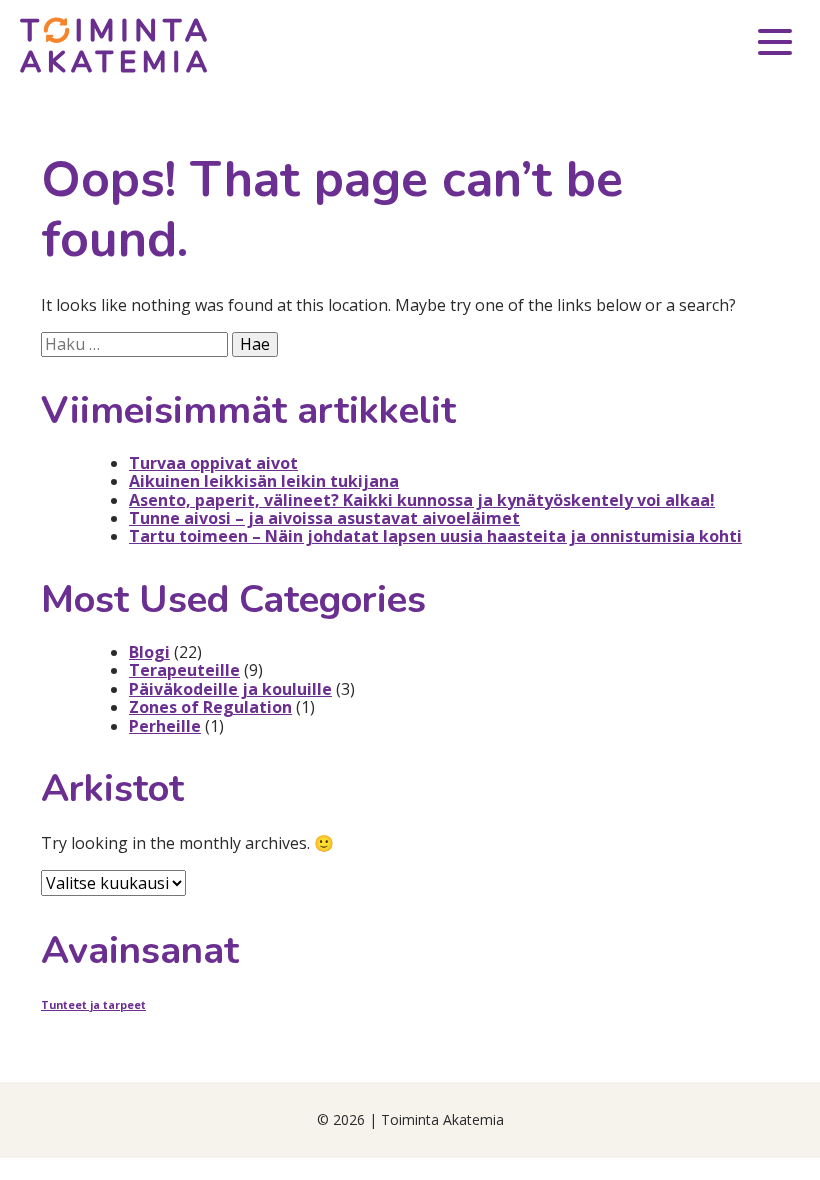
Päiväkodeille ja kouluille (230, 689)
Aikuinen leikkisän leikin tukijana (264, 481)
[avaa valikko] (775, 45)
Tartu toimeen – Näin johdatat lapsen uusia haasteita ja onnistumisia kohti (435, 536)
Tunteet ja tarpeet (93, 1005)
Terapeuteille (184, 670)
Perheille (165, 726)
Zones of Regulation (210, 707)
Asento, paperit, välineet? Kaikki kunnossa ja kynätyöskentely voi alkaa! (422, 500)
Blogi (149, 652)
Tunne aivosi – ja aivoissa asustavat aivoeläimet (324, 518)
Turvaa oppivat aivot (213, 463)
